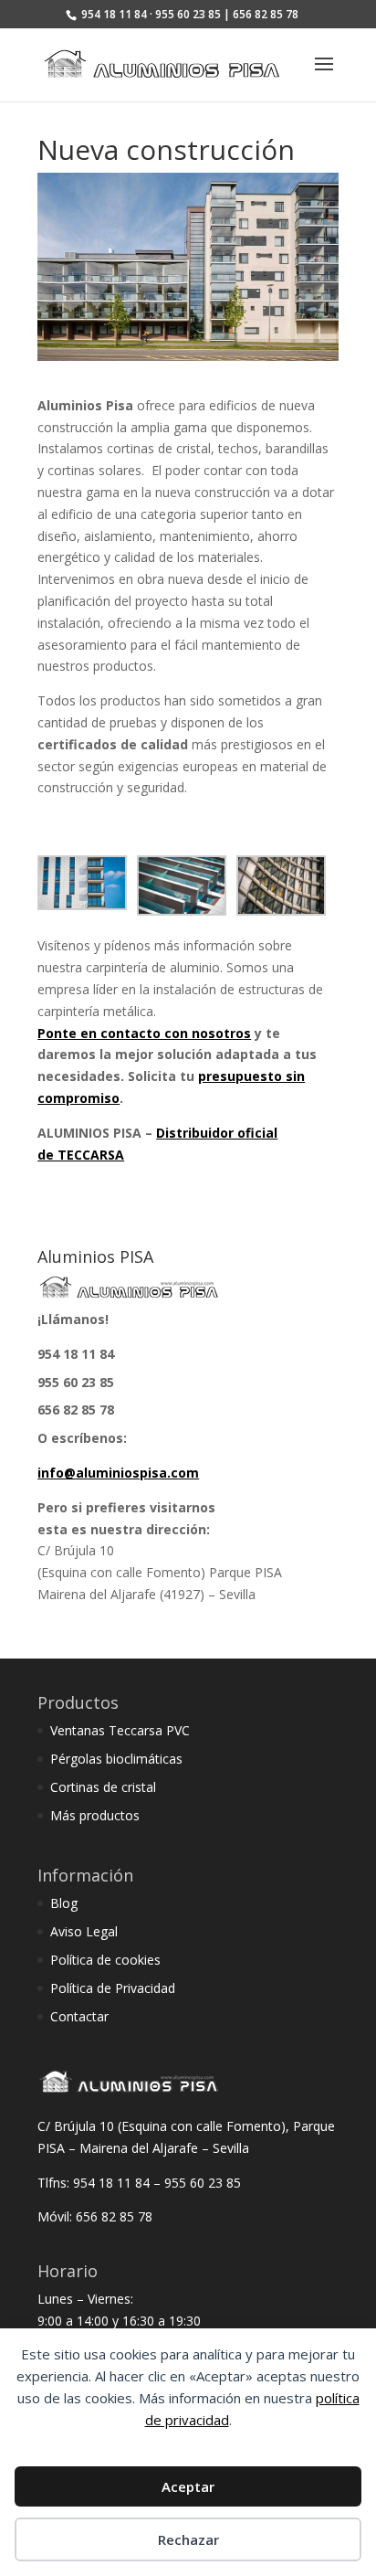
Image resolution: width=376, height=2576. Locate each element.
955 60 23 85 (76, 1382)
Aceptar (188, 2486)
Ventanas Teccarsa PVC (120, 1730)
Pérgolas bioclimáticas (116, 1759)
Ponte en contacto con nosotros (144, 1033)
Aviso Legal (84, 1931)
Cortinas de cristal (103, 1787)
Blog (64, 1903)
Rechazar (188, 2539)
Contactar (79, 2016)
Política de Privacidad (113, 1988)
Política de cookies (105, 1960)
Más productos (95, 1815)
